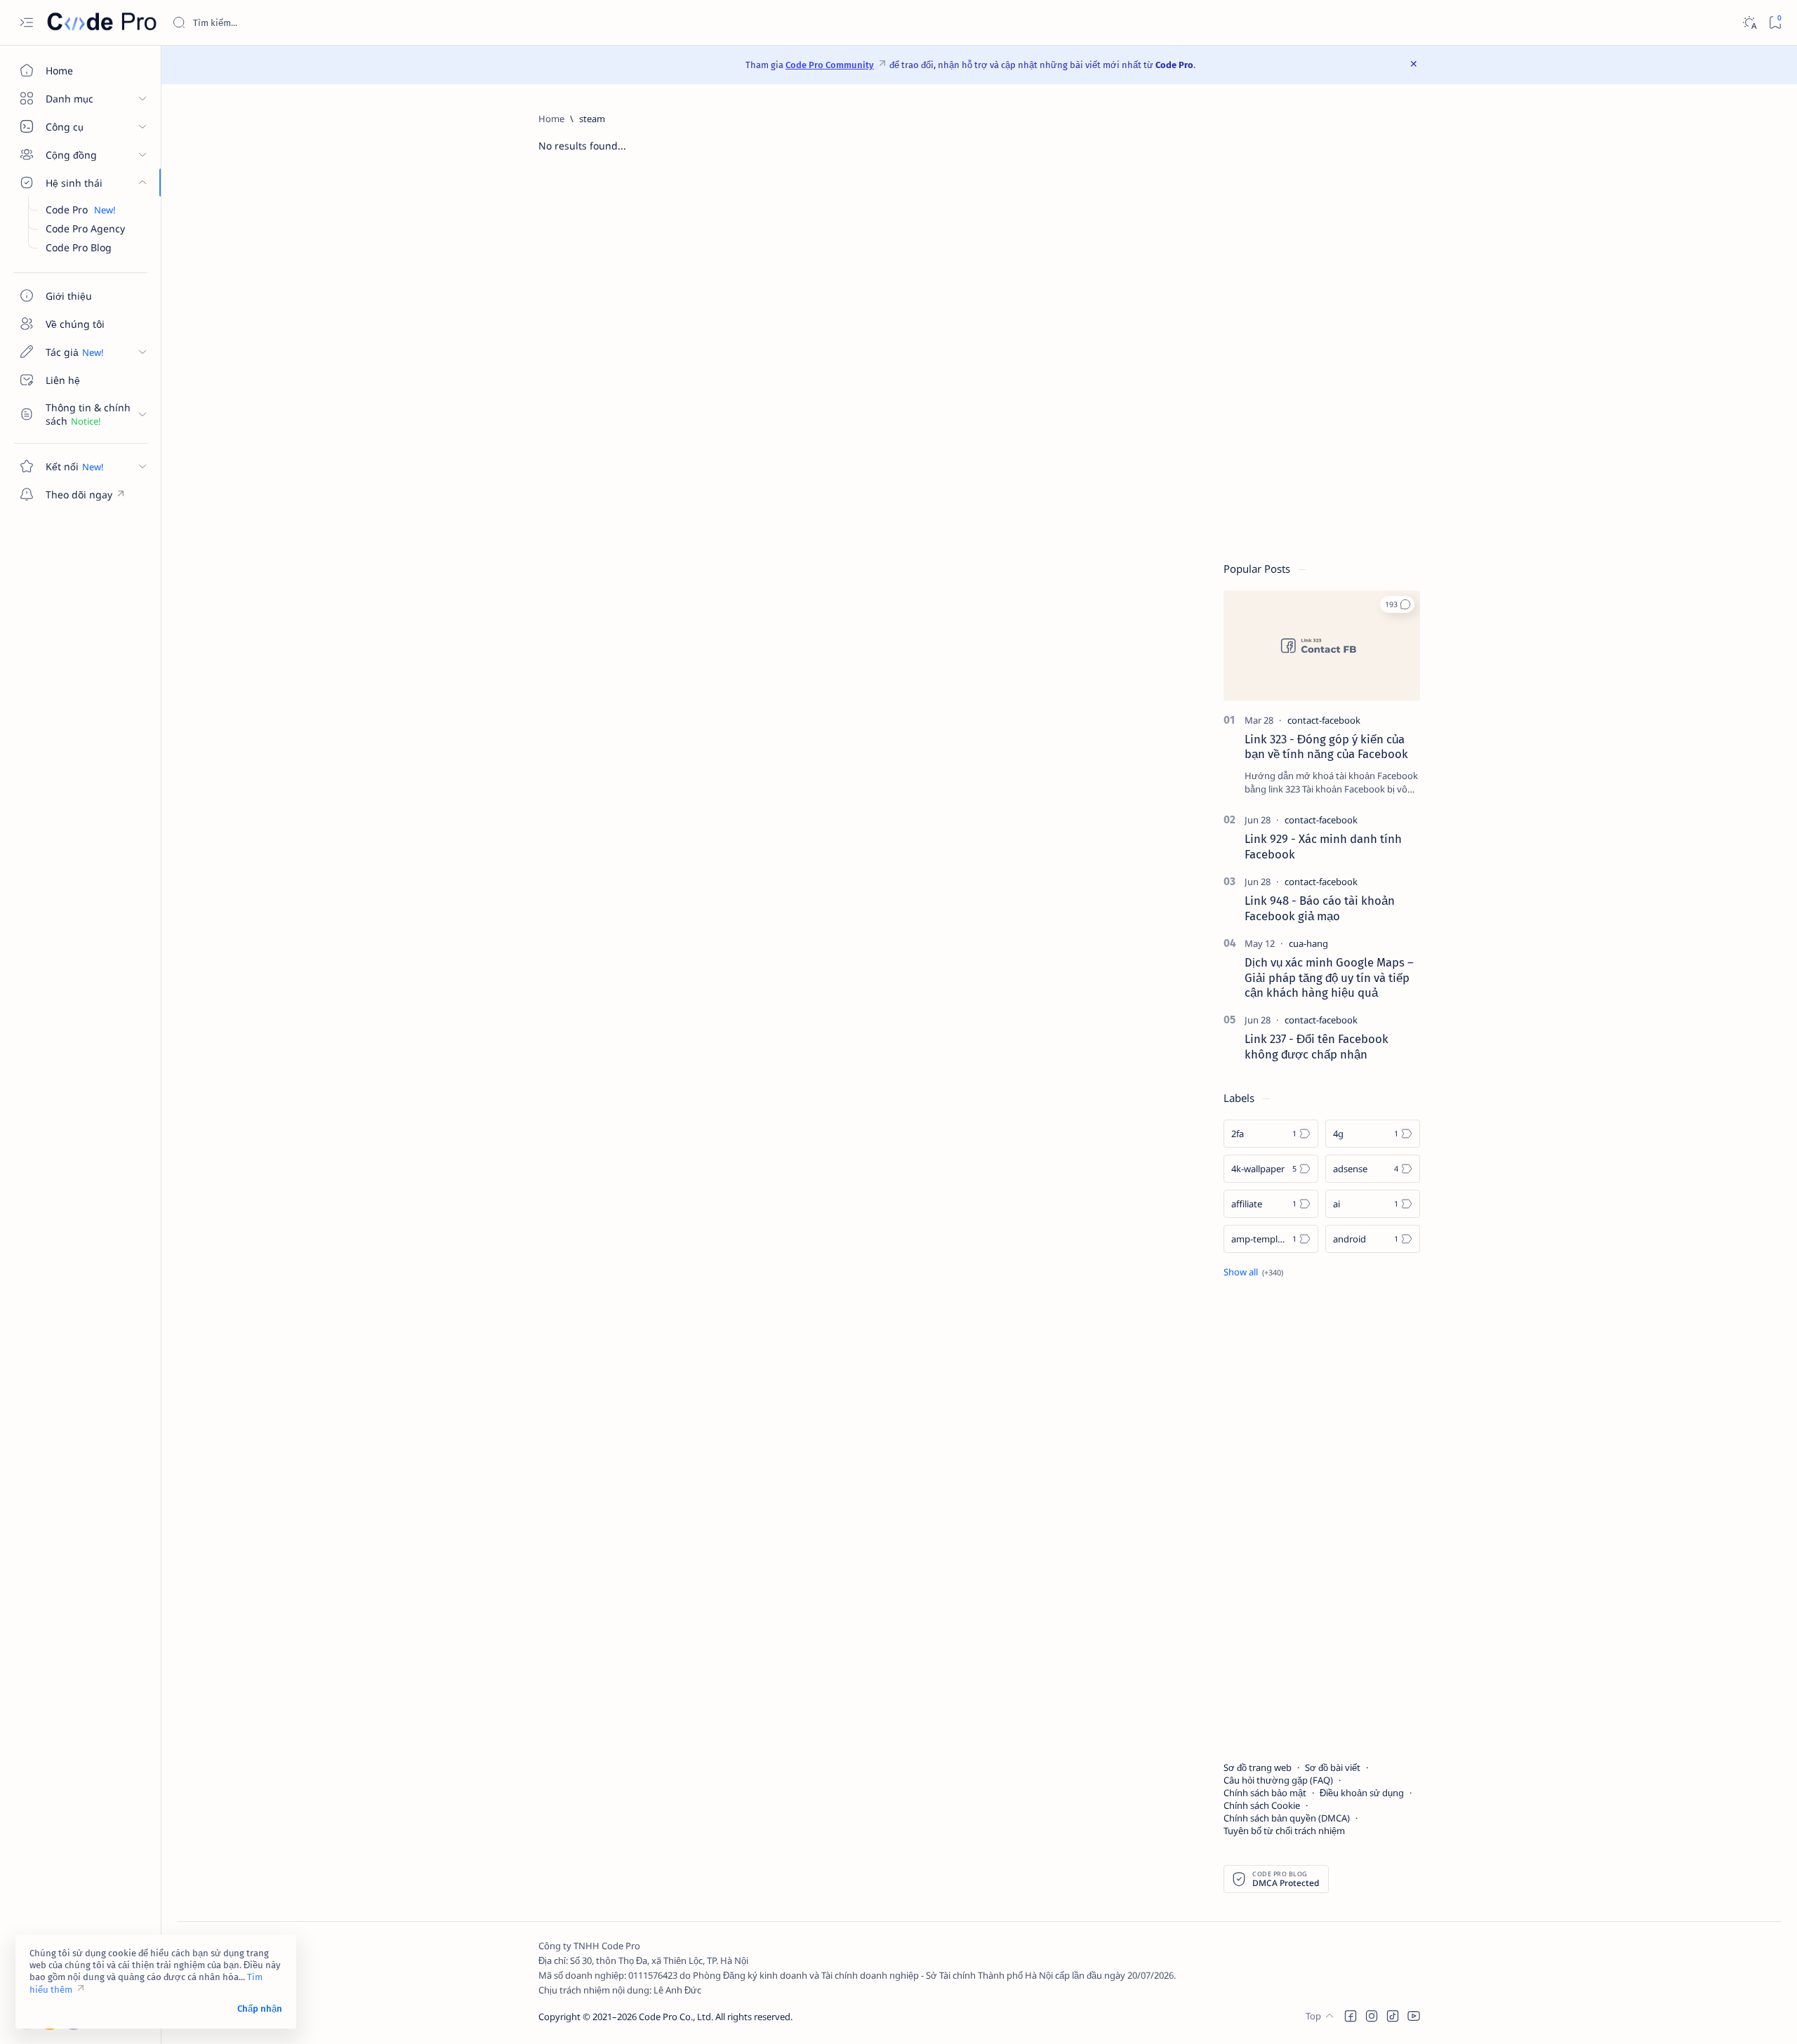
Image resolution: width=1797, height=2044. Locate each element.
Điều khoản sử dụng (1362, 1793)
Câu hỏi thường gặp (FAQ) (1278, 1780)
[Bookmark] (1775, 23)
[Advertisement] (1322, 323)
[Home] (551, 119)
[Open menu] (26, 23)
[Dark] (1749, 23)
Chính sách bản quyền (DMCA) (1287, 1818)
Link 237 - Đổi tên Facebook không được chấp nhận (1317, 1047)
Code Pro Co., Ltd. (676, 2017)
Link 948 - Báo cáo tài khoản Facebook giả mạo (1320, 908)
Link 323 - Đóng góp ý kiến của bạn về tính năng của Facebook (1326, 747)
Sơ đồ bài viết (1333, 1767)
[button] (1397, 604)
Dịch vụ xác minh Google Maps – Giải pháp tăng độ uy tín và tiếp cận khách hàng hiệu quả (1329, 978)
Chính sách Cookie (1262, 1805)
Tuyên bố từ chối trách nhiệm (1284, 1831)
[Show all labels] (1253, 1272)
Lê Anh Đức (677, 1990)
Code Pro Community (830, 65)
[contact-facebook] (1324, 720)
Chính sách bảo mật (1265, 1793)
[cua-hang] (1308, 943)
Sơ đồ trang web (1258, 1767)
